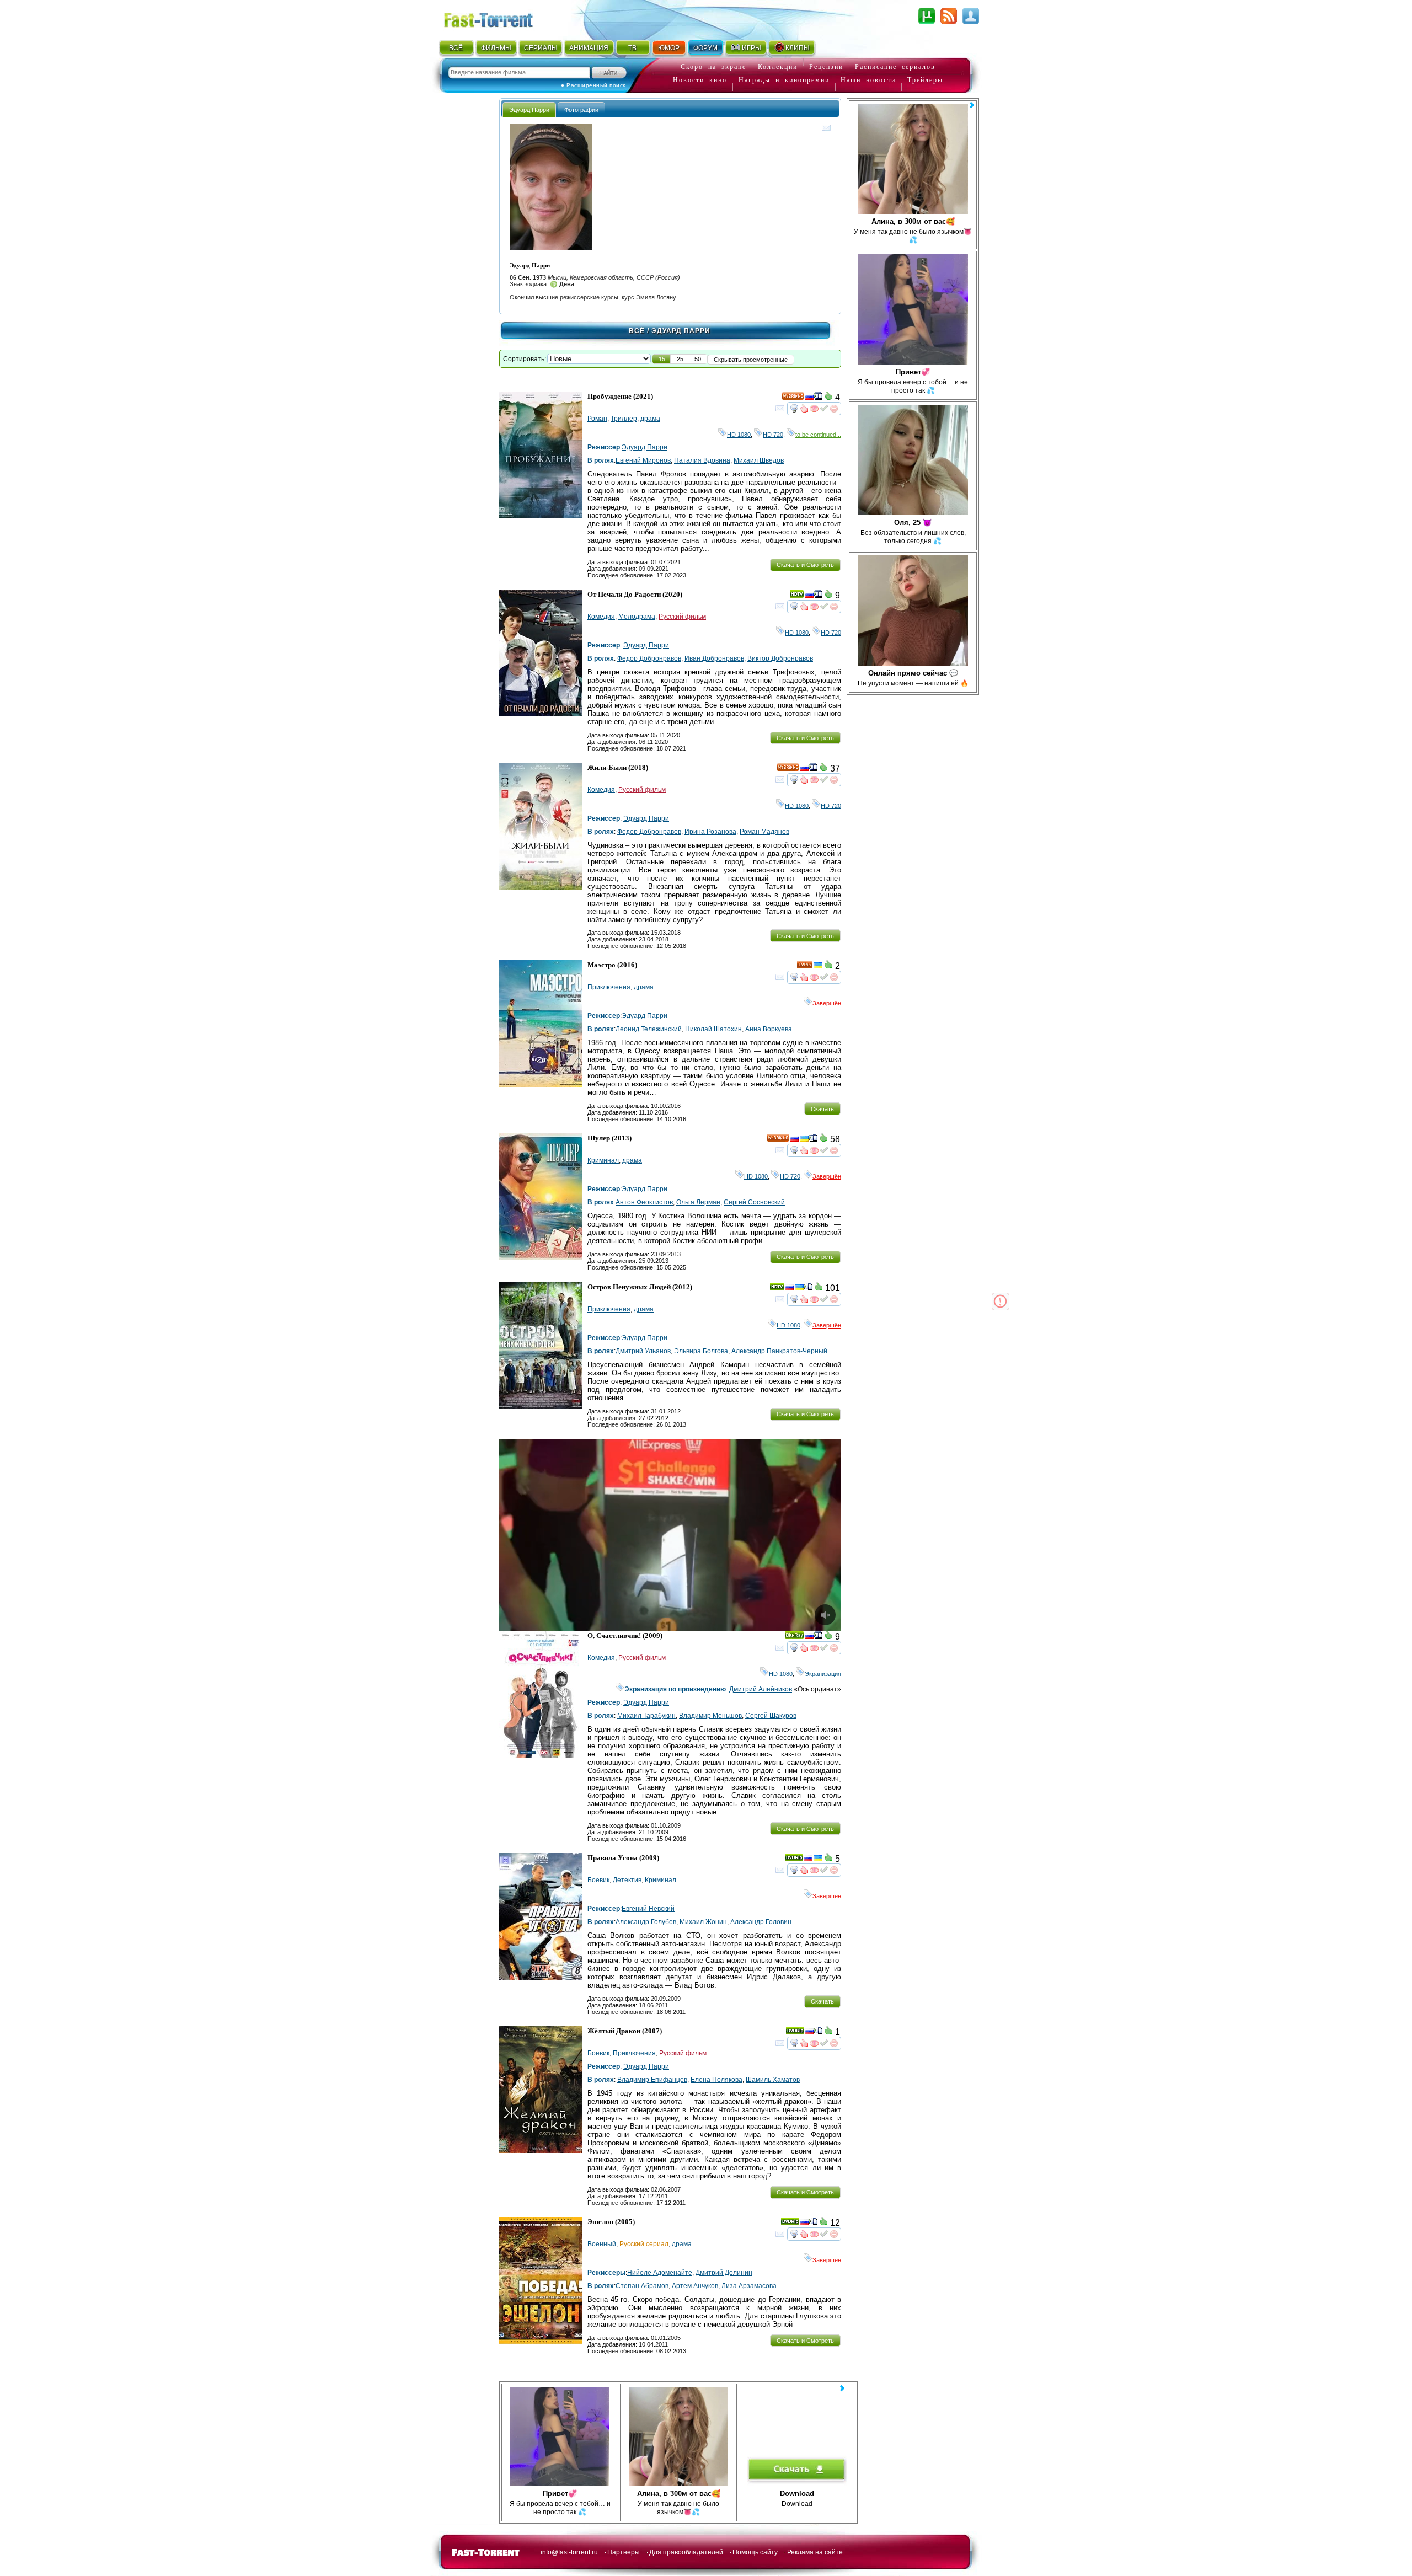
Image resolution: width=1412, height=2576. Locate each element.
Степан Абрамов (642, 2286)
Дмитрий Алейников (761, 1689)
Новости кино (700, 80)
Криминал (603, 1160)
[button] (662, 359)
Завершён (827, 1003)
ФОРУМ (705, 48)
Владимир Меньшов (710, 1716)
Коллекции (778, 67)
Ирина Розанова (710, 832)
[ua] (818, 967)
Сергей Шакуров (771, 1716)
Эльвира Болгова (701, 1351)
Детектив (627, 1880)
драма (650, 419)
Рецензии (826, 67)
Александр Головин (761, 1922)
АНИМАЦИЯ (589, 48)
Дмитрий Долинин (724, 2273)
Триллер (624, 419)
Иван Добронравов (714, 658)
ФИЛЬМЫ (496, 48)
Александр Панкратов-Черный (779, 1351)
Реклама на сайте (815, 2552)
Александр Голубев (646, 1922)
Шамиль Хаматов (773, 2080)
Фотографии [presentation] (581, 110)
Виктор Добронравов (780, 658)
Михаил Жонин (703, 1922)
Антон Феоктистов (644, 1202)
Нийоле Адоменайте (660, 2273)
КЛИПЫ (798, 48)
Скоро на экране (713, 67)
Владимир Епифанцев (652, 2080)
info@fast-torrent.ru (569, 2552)
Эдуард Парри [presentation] (529, 110)
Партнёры (624, 2552)
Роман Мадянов (764, 832)
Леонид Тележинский (649, 1029)
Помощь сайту (755, 2552)
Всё (637, 331)
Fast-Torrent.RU (499, 18)
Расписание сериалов (895, 67)
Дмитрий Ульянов (643, 1351)
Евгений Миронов (643, 460)
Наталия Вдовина (702, 460)
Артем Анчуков (695, 2286)
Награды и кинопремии (784, 80)
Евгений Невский (648, 1909)
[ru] (809, 398)
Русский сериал (644, 2244)
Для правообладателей (686, 2552)
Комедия (601, 617)
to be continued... (818, 435)
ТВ (632, 48)
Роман (597, 419)
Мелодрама (637, 617)
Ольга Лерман (698, 1202)
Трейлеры (925, 80)
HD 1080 (739, 435)
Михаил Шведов (759, 460)
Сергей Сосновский (754, 1202)
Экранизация (823, 1674)
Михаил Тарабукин (646, 1716)
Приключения (609, 987)
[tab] (529, 109)
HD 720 (773, 435)
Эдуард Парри (645, 447)
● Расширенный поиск (593, 85)
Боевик (598, 1880)
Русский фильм (682, 617)
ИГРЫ (752, 48)
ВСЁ (456, 48)
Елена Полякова (716, 2080)
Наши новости (868, 80)
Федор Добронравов (649, 658)
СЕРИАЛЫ (541, 48)
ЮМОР (669, 48)
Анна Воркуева (769, 1029)
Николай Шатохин (713, 1029)
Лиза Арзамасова (749, 2286)
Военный (602, 2244)
